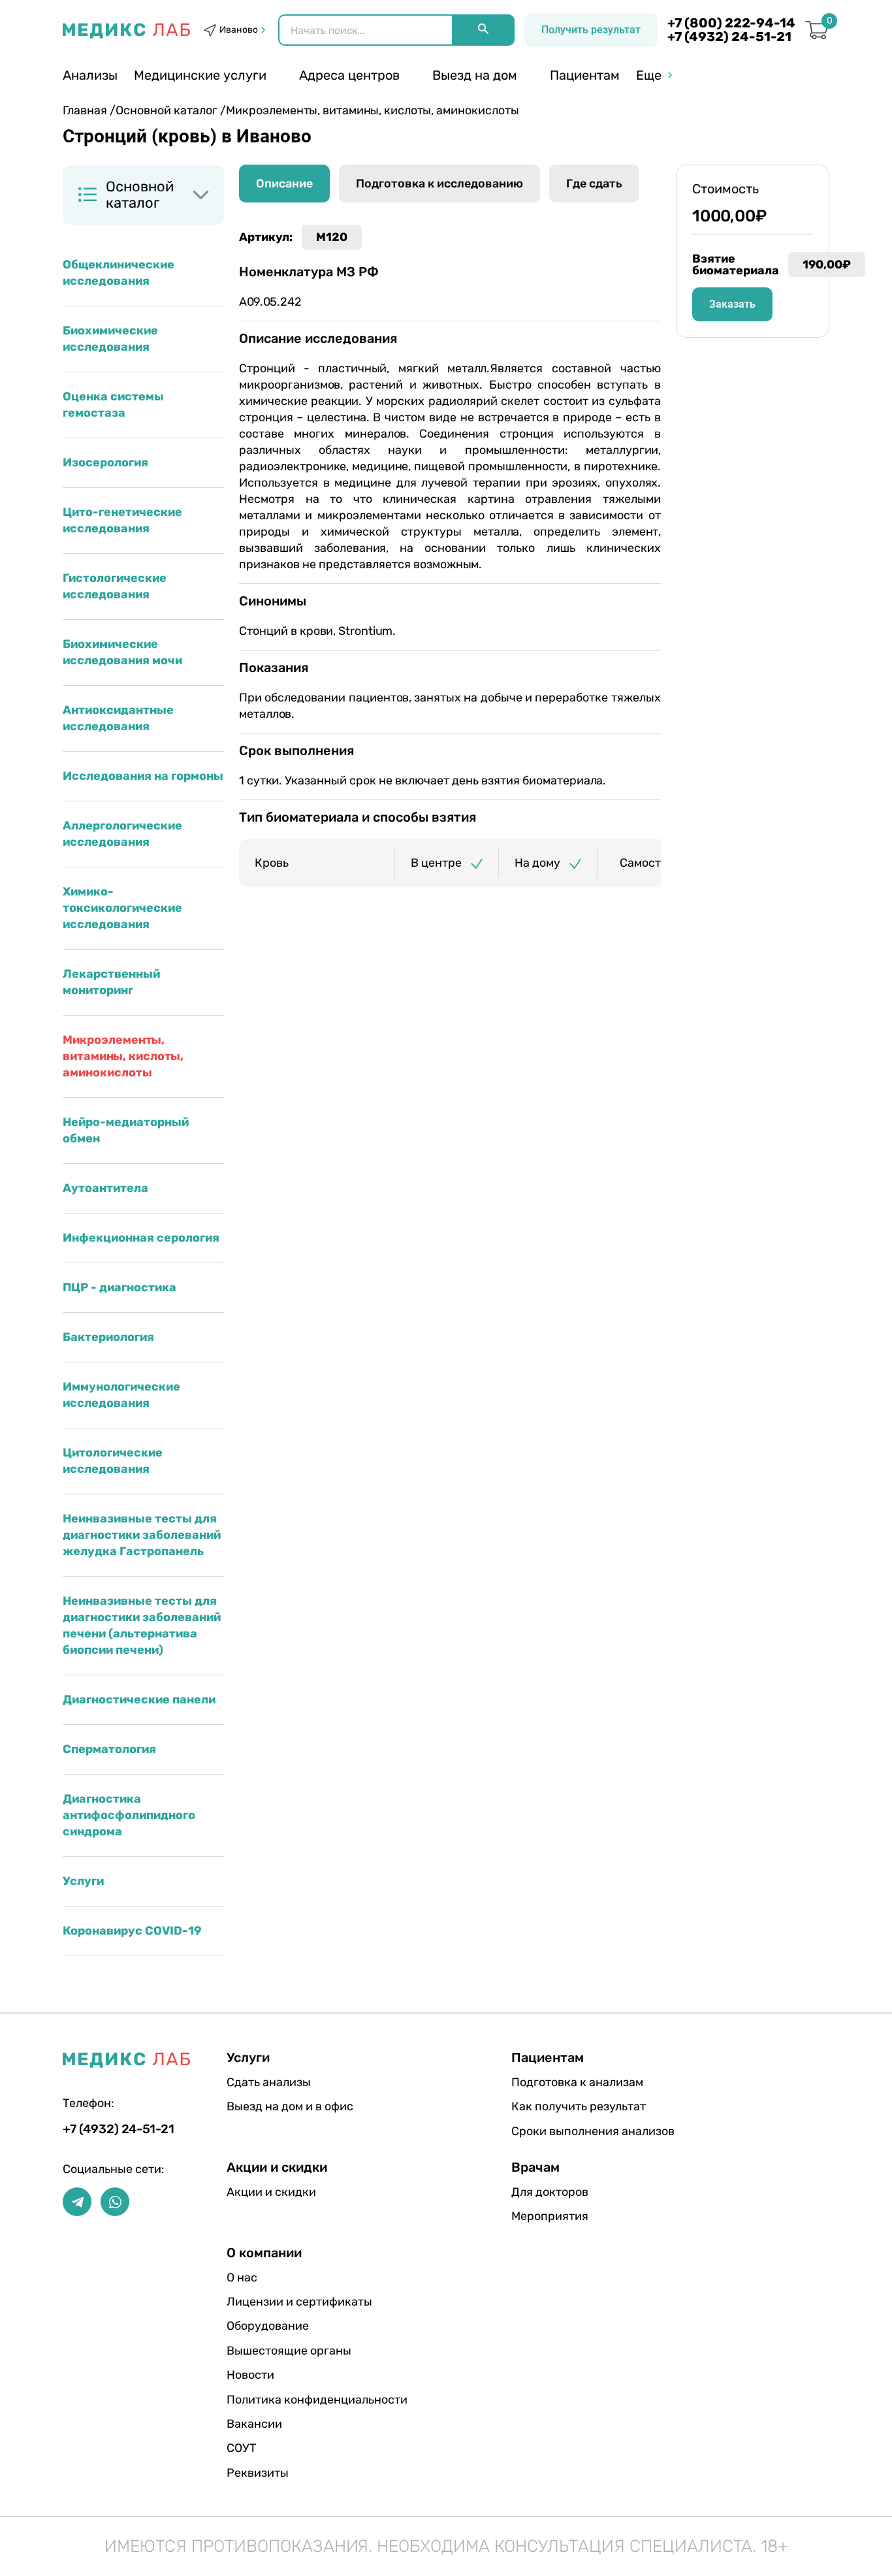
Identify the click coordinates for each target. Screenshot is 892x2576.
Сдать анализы (269, 2082)
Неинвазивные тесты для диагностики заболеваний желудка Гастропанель (142, 1535)
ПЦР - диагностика (119, 1287)
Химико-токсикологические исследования (122, 908)
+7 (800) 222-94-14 (731, 23)
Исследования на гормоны (143, 776)
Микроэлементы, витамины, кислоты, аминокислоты (123, 1056)
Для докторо (550, 2192)
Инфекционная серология (141, 1238)
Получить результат (591, 30)
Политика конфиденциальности (317, 2400)
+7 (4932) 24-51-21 (729, 37)
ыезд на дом (475, 75)
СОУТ (241, 2448)
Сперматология (109, 1749)
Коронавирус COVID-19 (132, 1931)
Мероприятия (550, 2216)
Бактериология (108, 1337)
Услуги (83, 1881)
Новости (250, 2375)
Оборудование (268, 2326)
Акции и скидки (271, 2192)
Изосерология (105, 462)
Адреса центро (349, 75)
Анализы (90, 75)
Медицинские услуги (200, 75)
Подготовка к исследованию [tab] (439, 184)
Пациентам (585, 75)
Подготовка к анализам (577, 2082)
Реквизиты (258, 2473)
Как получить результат (579, 2106)
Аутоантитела (105, 1188)
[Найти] (483, 30)
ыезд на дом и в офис (290, 2106)
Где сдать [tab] (594, 184)
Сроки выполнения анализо (593, 2131)
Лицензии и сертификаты (299, 2302)
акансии (254, 2424)
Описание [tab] (284, 184)
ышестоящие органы (289, 2351)
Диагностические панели (139, 1699)
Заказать (732, 304)
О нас (242, 2278)
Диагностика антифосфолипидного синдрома (129, 1815)
